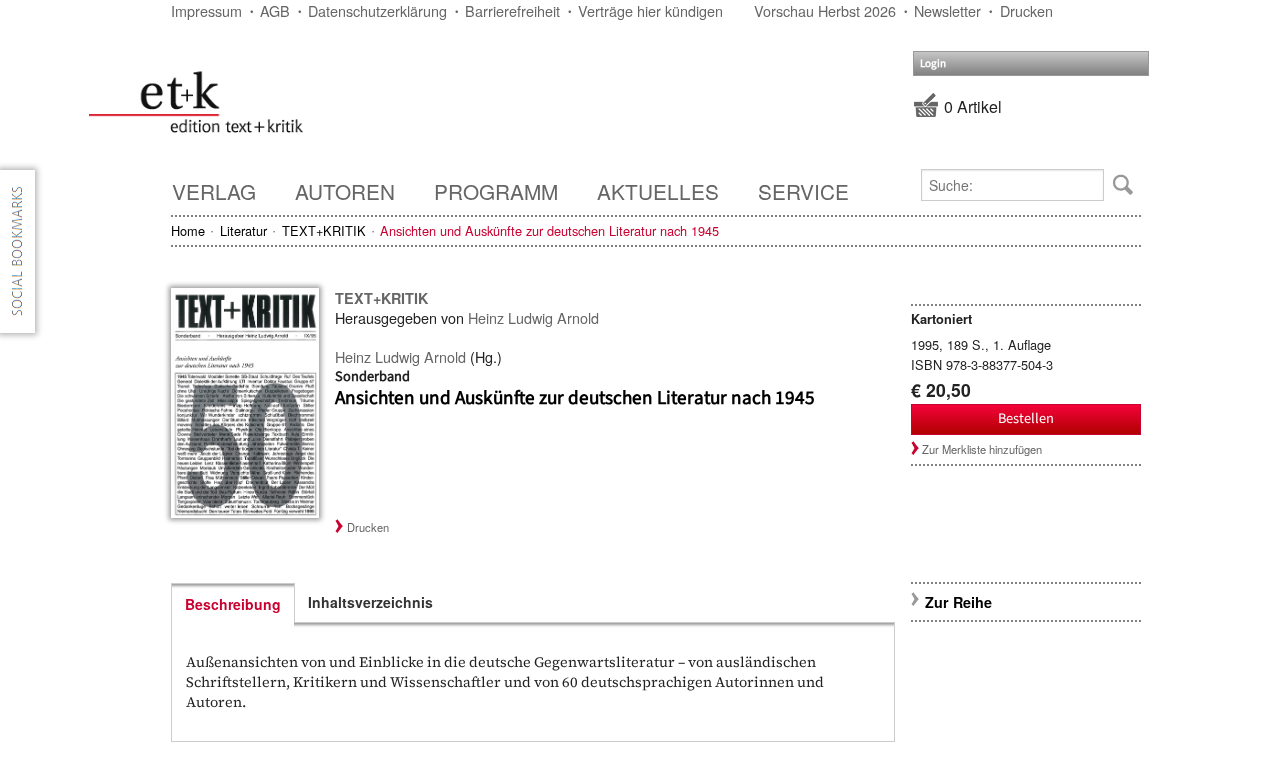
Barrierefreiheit (512, 10)
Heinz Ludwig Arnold (533, 317)
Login (933, 63)
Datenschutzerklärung (377, 10)
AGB (275, 10)
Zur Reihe (958, 602)
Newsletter (947, 10)
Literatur (243, 230)
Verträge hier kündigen (650, 10)
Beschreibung (233, 604)
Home (188, 230)
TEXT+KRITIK (324, 230)
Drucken (1026, 10)
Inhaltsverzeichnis (370, 602)
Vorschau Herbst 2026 (825, 10)
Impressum (206, 10)
